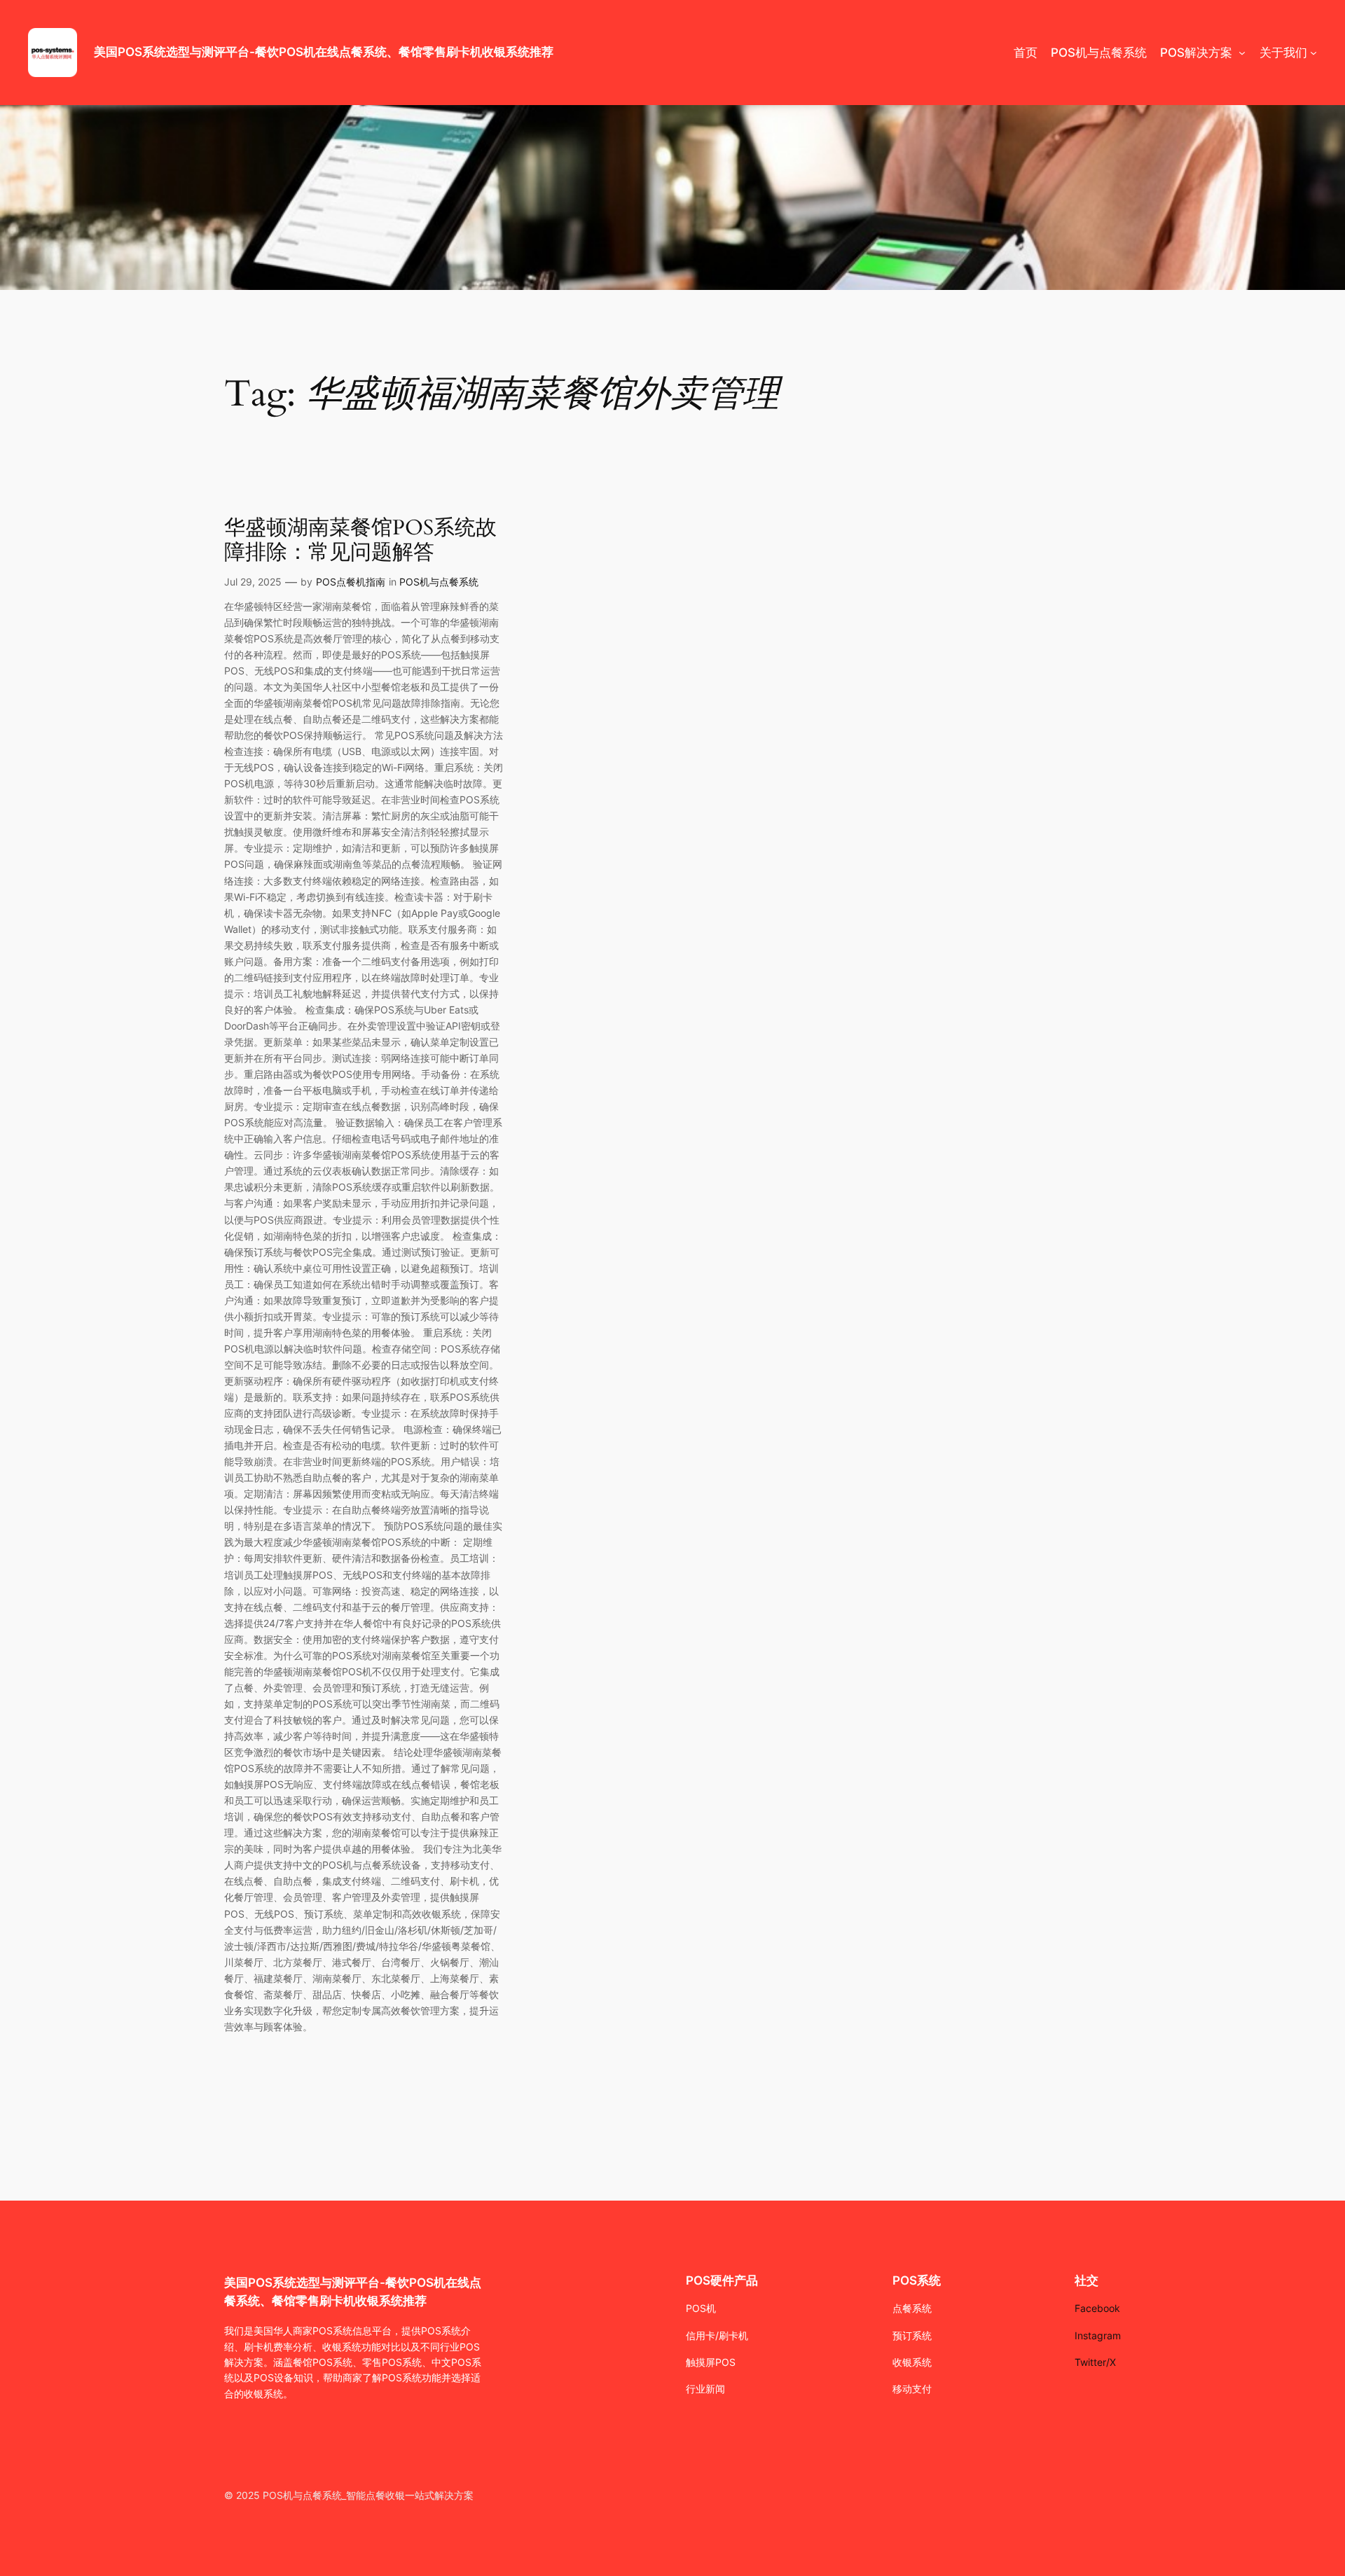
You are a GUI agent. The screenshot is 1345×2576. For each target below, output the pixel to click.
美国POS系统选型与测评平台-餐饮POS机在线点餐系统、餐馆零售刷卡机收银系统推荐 (324, 52)
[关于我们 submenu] (1313, 53)
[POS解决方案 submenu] (1242, 53)
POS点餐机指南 (351, 582)
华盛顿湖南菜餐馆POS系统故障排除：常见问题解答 (360, 541)
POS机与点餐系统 (439, 582)
